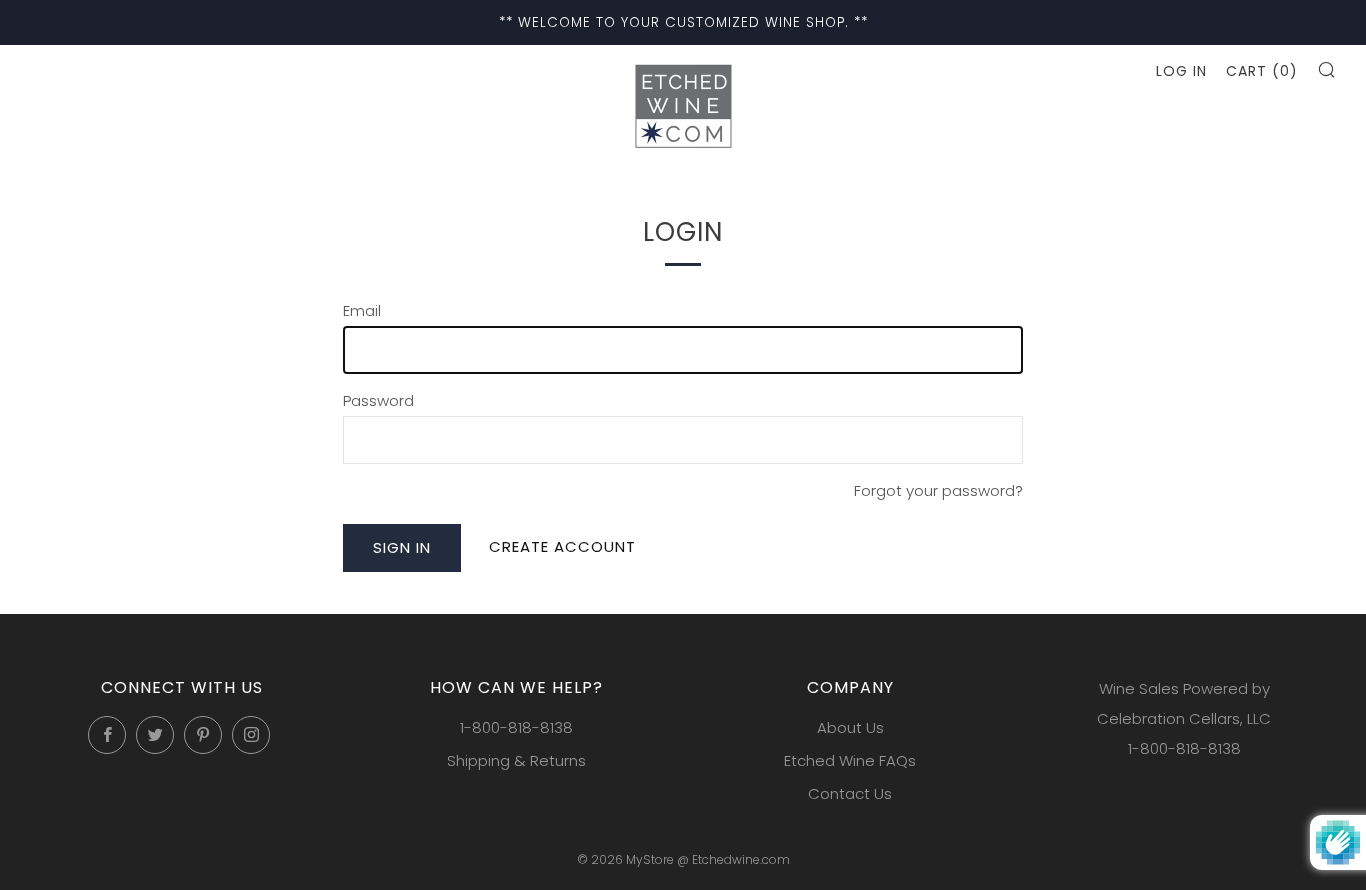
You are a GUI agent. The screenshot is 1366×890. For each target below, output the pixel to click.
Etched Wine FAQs (850, 760)
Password (378, 400)
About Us (850, 727)
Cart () (1262, 71)
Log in (1181, 71)
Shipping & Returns (516, 760)
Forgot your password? (938, 490)
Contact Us (850, 793)
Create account (562, 546)
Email (362, 310)
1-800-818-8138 (516, 727)
